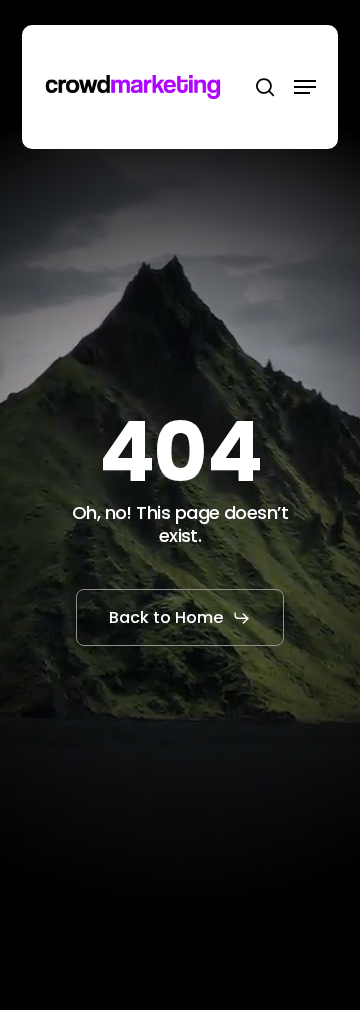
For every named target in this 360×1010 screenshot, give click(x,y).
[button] (305, 87)
